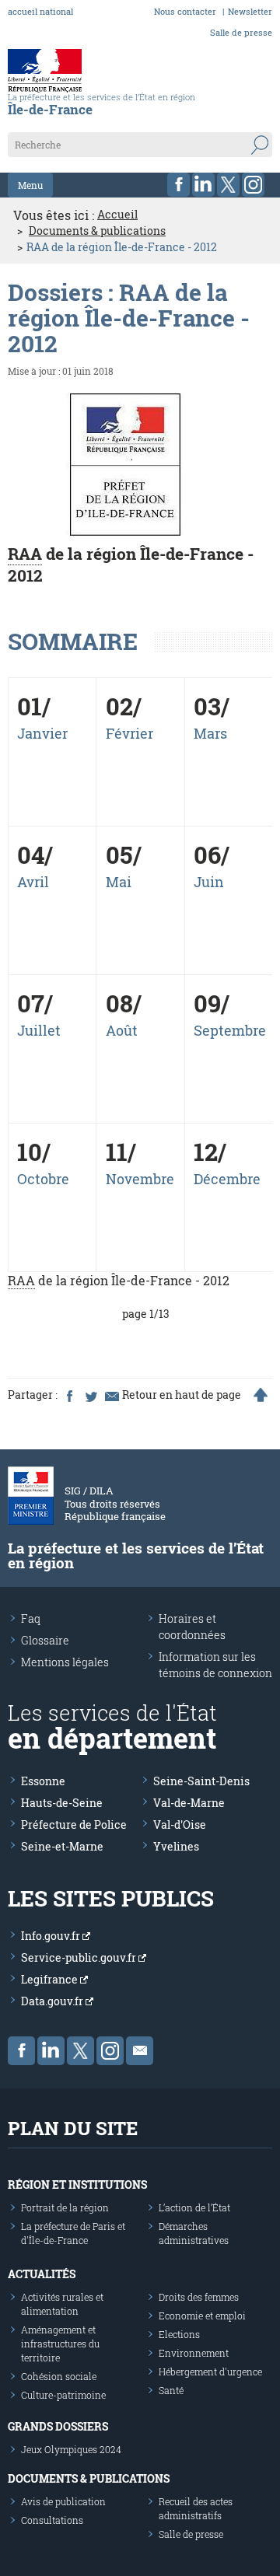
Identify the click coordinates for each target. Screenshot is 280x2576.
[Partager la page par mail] (111, 1395)
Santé (171, 2390)
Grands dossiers (58, 2426)
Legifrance (51, 1979)
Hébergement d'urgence (210, 2372)
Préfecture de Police (74, 1825)
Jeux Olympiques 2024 (71, 2449)
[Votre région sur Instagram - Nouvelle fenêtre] (253, 185)
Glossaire (45, 1640)
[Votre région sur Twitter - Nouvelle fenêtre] (228, 185)
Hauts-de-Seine (62, 1803)
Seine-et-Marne (62, 1846)
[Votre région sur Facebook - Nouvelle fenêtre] (178, 185)
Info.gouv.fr (52, 1936)
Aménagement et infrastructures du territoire (60, 2344)
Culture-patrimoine (63, 2395)
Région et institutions (77, 2185)
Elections (179, 2334)
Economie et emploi (202, 2316)
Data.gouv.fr (53, 2001)
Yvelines (176, 1846)
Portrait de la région (65, 2207)
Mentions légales (65, 1662)
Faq (31, 1618)
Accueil (117, 215)
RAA (25, 554)
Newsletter (250, 11)
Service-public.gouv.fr (80, 1957)
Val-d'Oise (180, 1825)
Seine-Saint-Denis (201, 1781)
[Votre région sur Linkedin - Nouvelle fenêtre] (203, 185)
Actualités (42, 2274)
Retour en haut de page (182, 1395)
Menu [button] (30, 185)
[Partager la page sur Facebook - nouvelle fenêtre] (69, 1395)
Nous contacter (185, 11)
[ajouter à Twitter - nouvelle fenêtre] (90, 1395)
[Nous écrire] (140, 2051)
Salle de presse (241, 32)
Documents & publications (97, 231)
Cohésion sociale (59, 2376)
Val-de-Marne (189, 1803)
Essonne (43, 1781)
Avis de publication (63, 2501)
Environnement (194, 2353)
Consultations (52, 2520)
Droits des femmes (199, 2297)
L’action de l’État (194, 2207)
